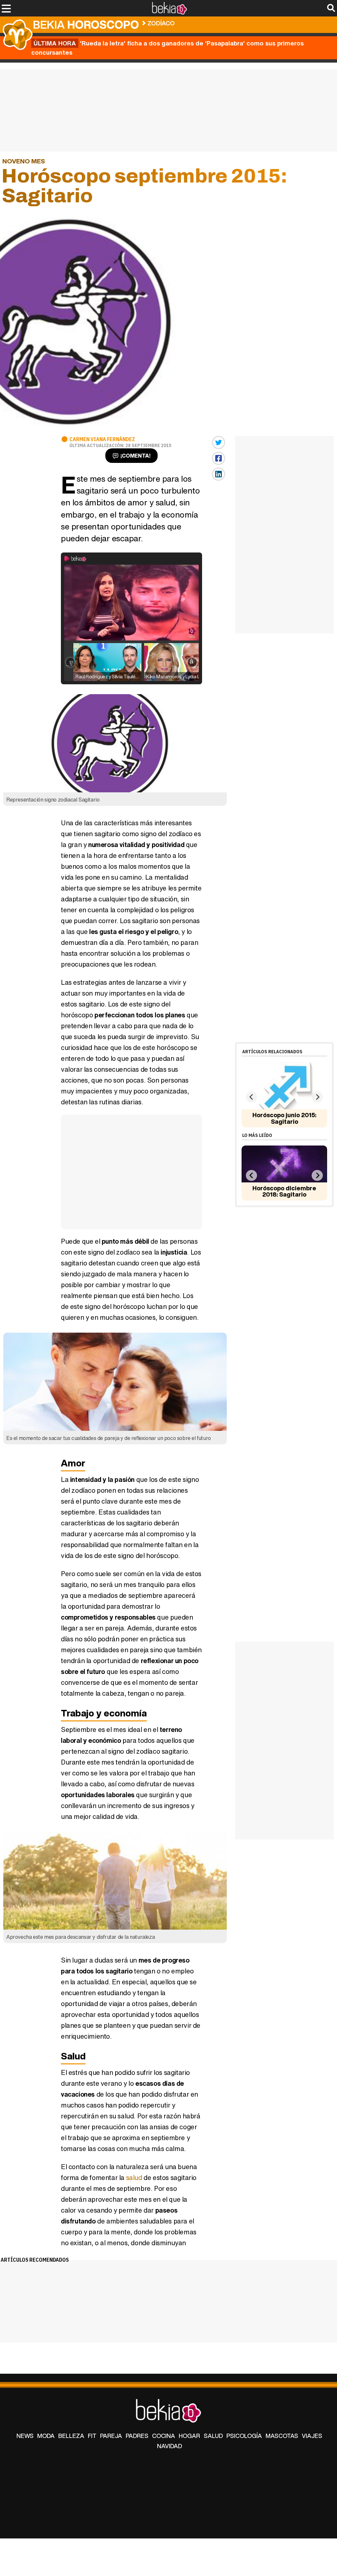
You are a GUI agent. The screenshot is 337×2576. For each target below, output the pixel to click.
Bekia (86, 25)
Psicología (244, 2436)
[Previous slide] (251, 1097)
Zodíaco (161, 23)
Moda (46, 2436)
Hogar (189, 2436)
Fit (92, 2436)
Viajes (312, 2436)
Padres (137, 2436)
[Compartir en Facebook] (219, 458)
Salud (213, 2436)
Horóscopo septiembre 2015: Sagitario (236, 22)
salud (134, 2178)
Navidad (169, 2446)
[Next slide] (317, 1097)
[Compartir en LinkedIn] (219, 474)
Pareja (111, 2436)
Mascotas (282, 2436)
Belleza (71, 2436)
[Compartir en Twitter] (219, 442)
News (25, 2436)
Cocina (164, 2436)
